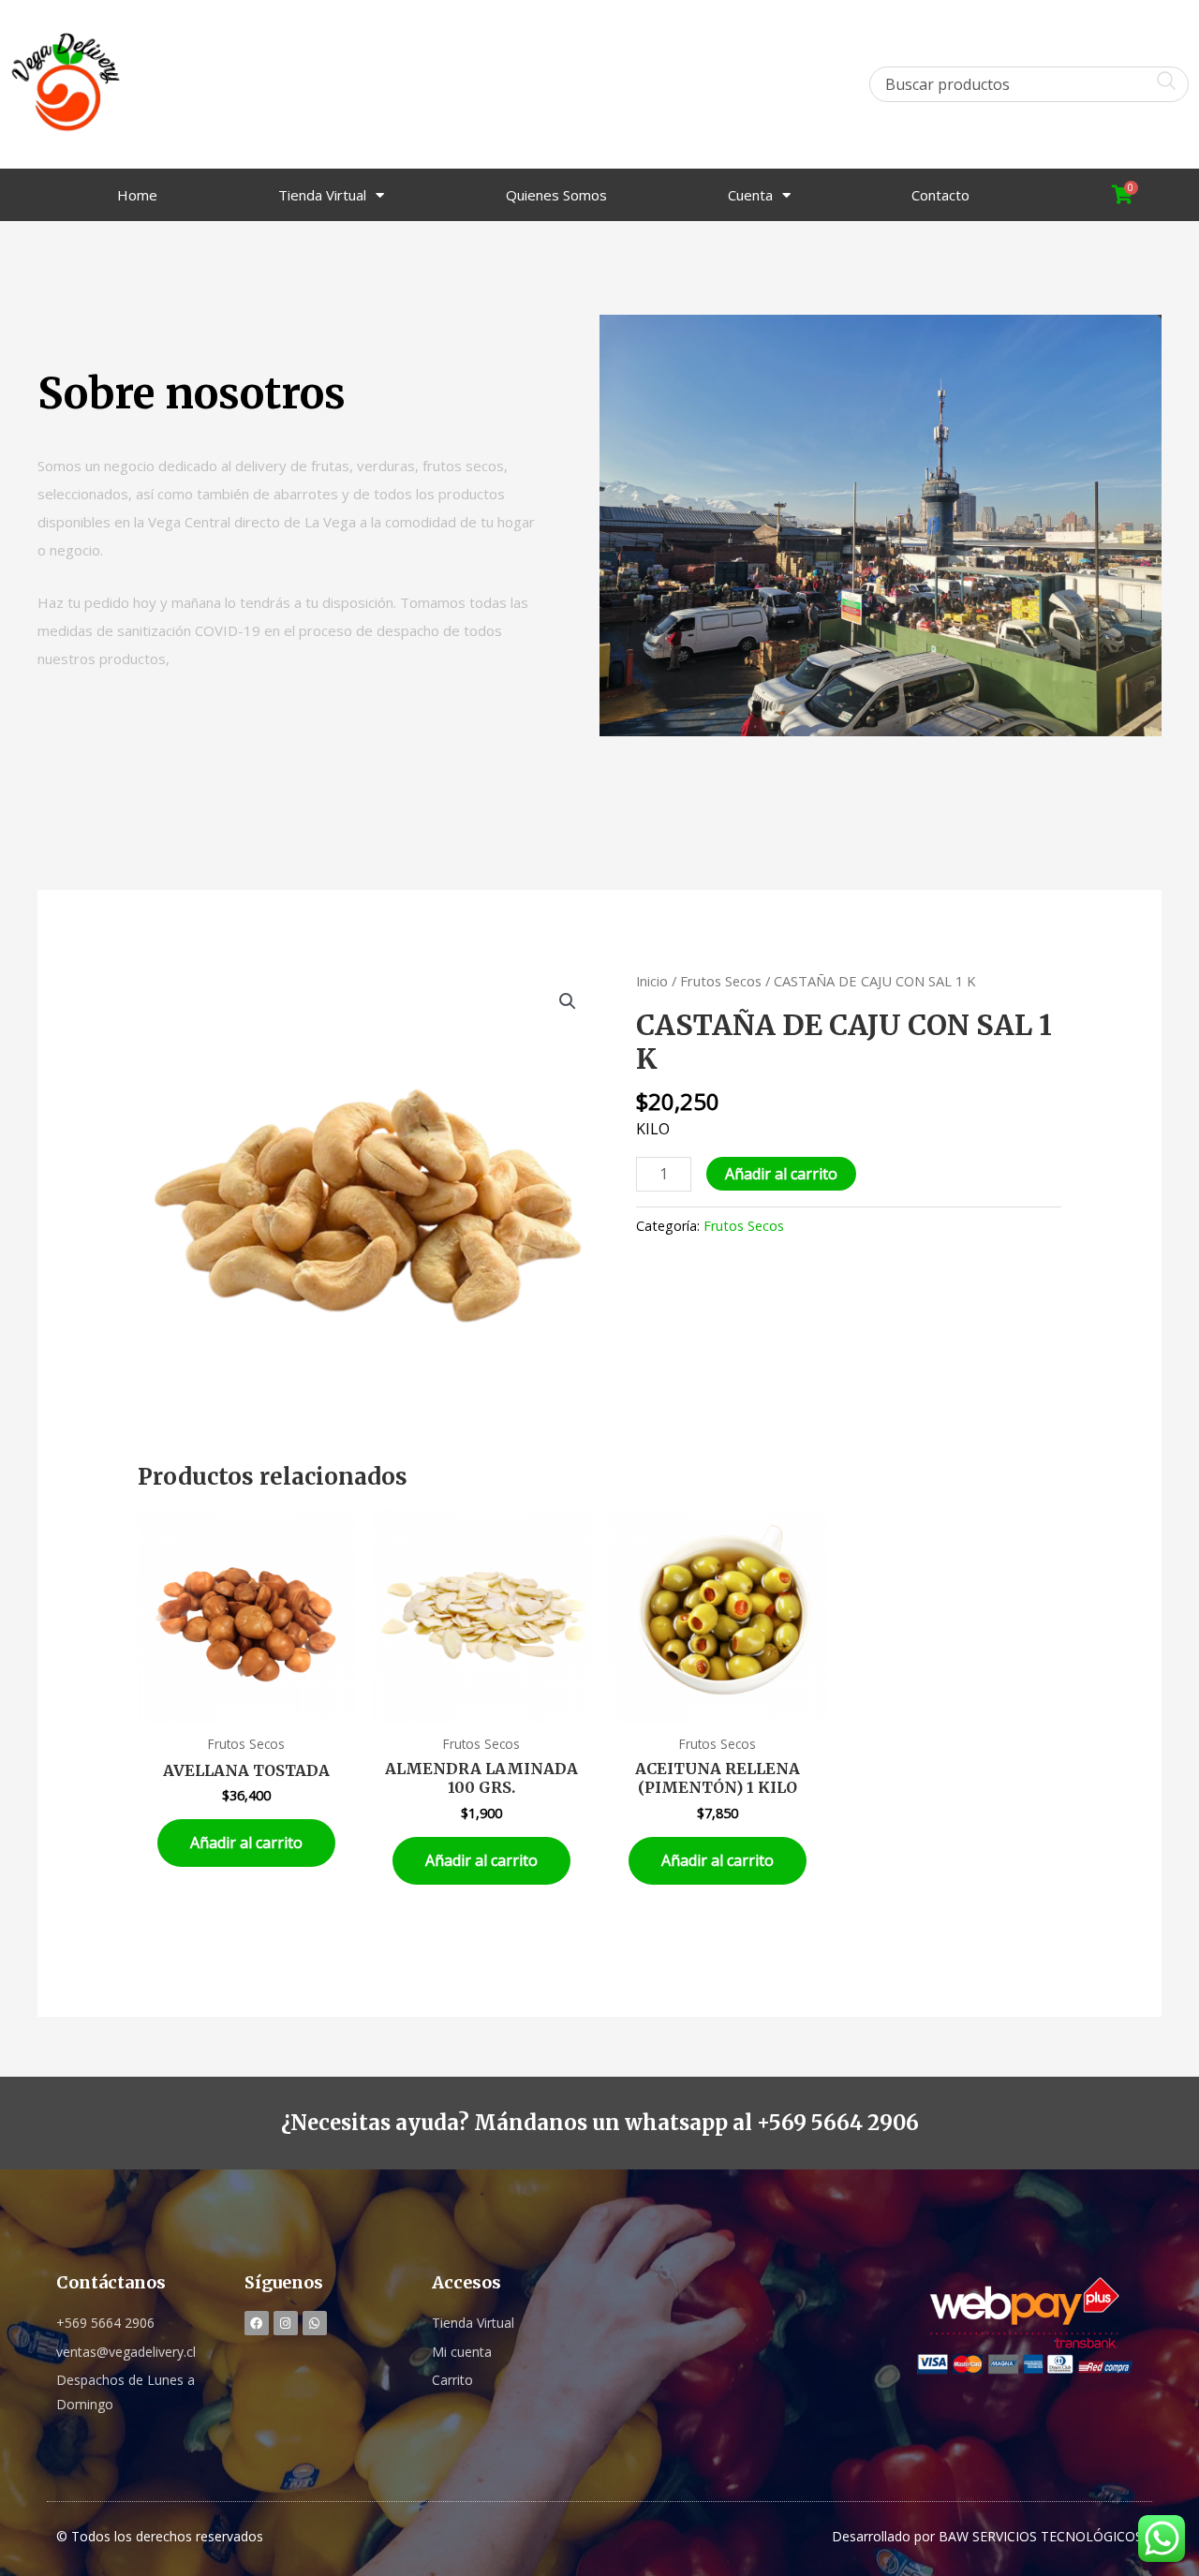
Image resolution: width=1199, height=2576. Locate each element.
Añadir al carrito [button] (246, 1843)
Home (137, 195)
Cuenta (750, 195)
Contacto (940, 195)
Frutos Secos (721, 981)
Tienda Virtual (322, 195)
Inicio (652, 981)
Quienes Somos (556, 195)
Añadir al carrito (781, 1174)
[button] (568, 1001)
